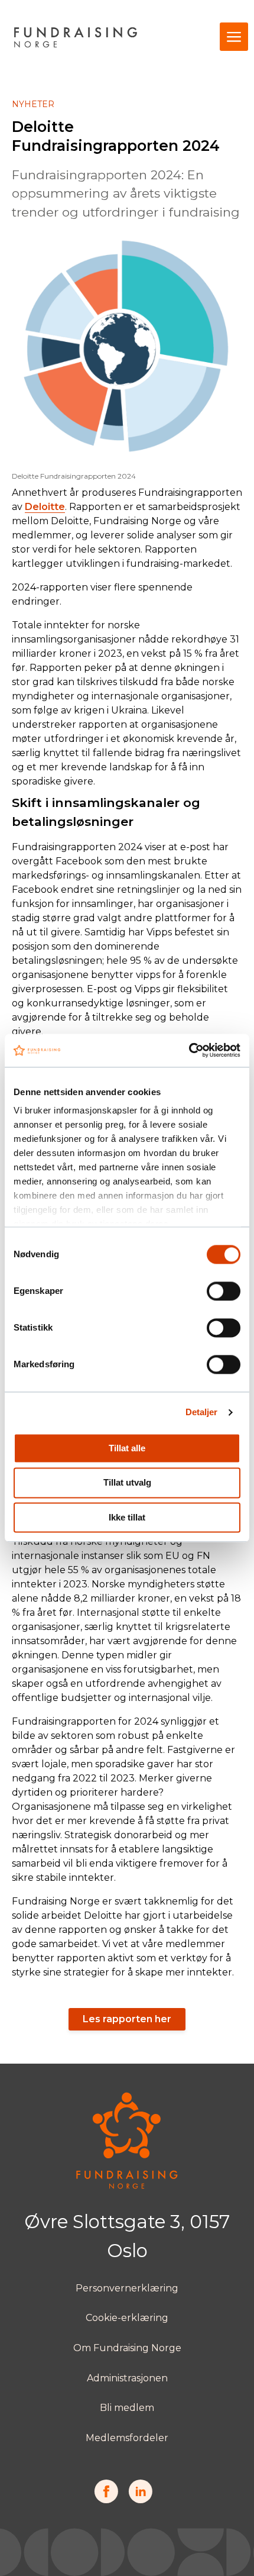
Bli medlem (127, 2408)
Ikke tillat (127, 1517)
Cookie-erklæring (127, 2318)
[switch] (224, 1291)
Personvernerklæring (127, 2288)
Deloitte (45, 507)
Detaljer (202, 1412)
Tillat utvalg (127, 1483)
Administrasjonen (127, 2378)
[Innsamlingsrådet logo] (127, 2186)
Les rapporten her (127, 2019)
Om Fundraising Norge (127, 2348)
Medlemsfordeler (127, 2438)
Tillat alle (127, 1448)
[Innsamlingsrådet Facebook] (106, 2500)
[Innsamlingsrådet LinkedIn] (140, 2500)
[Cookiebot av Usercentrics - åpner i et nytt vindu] (189, 1050)
